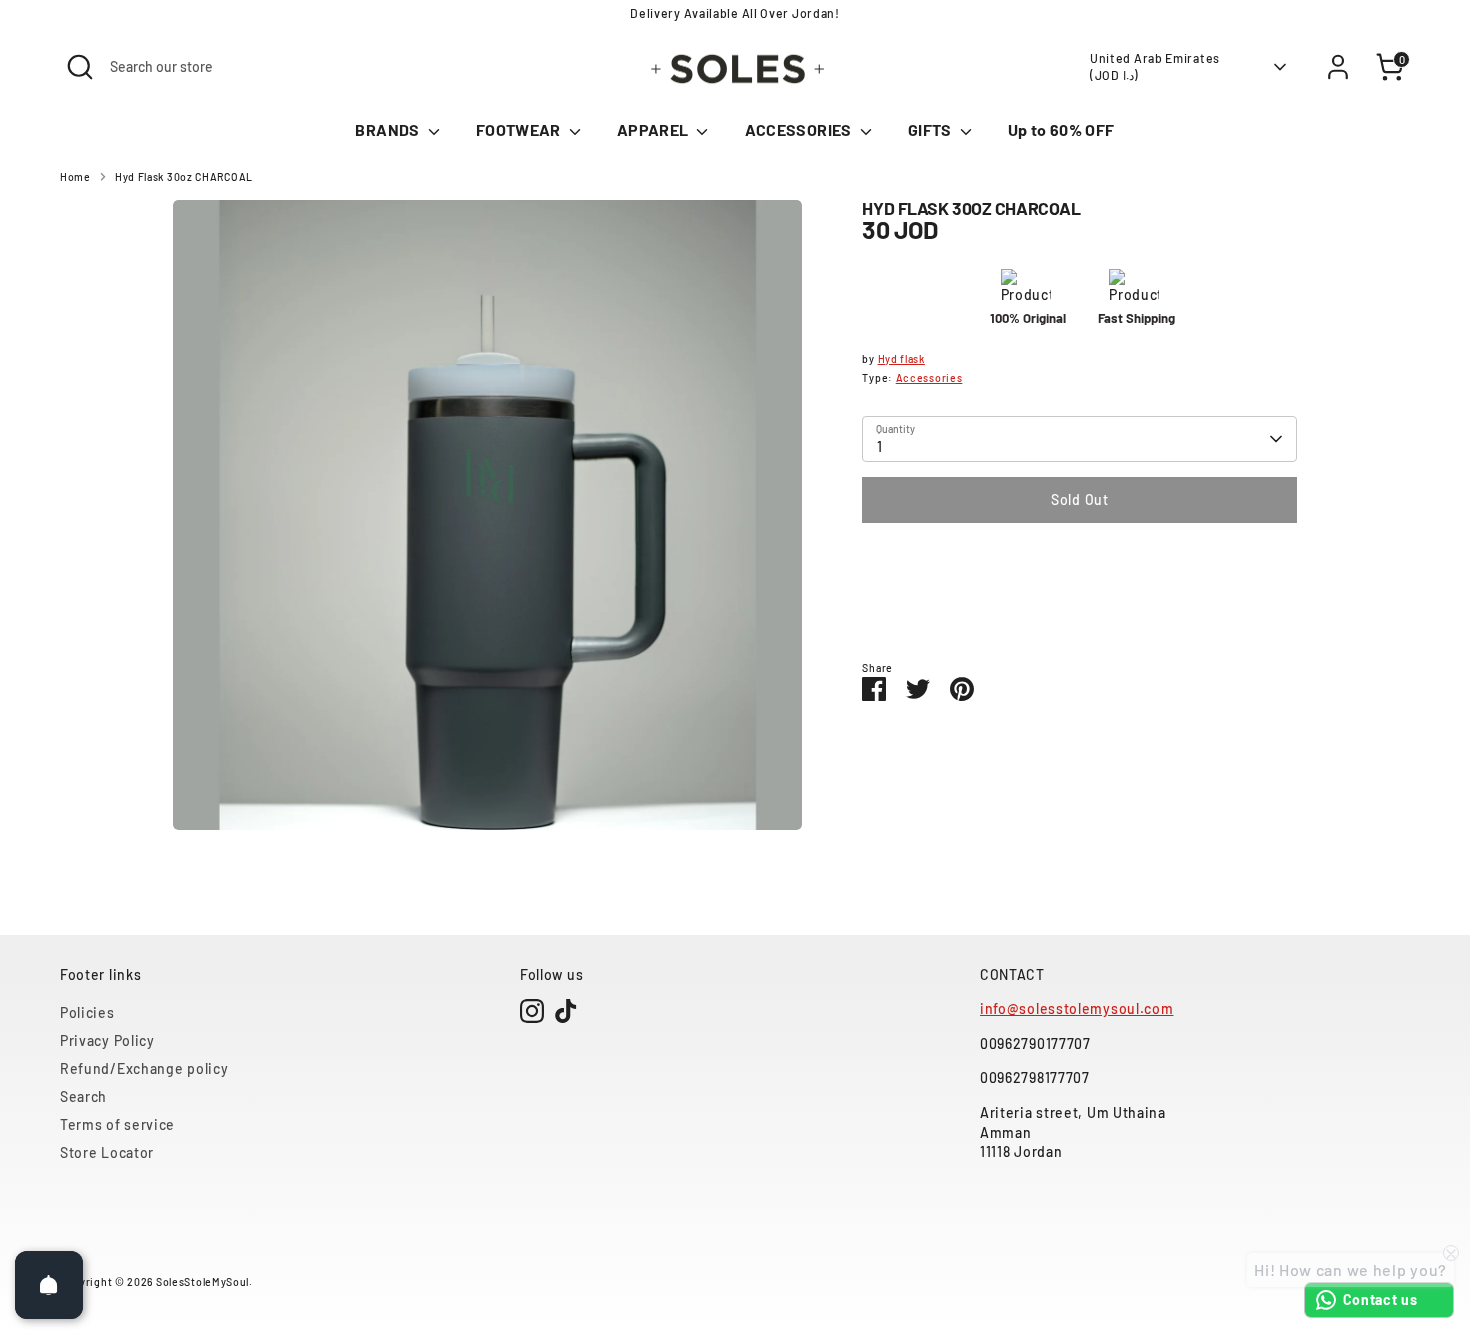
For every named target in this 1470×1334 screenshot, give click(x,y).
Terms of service (117, 1124)
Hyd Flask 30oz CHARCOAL (184, 176)
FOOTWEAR (520, 129)
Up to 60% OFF (1061, 129)
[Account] (1338, 67)
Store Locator (107, 1152)
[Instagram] (532, 1011)
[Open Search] (80, 67)
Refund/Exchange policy (144, 1068)
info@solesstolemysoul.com (1077, 1008)
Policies (87, 1012)
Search (83, 1096)
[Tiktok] (566, 1011)
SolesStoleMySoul (202, 1281)
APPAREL (654, 129)
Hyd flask (901, 358)
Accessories (929, 377)
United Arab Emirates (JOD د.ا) (1155, 66)
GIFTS (931, 129)
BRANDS (388, 129)
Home (75, 176)
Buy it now (1080, 559)
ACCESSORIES (800, 129)
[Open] (49, 1285)
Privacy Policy (107, 1040)
